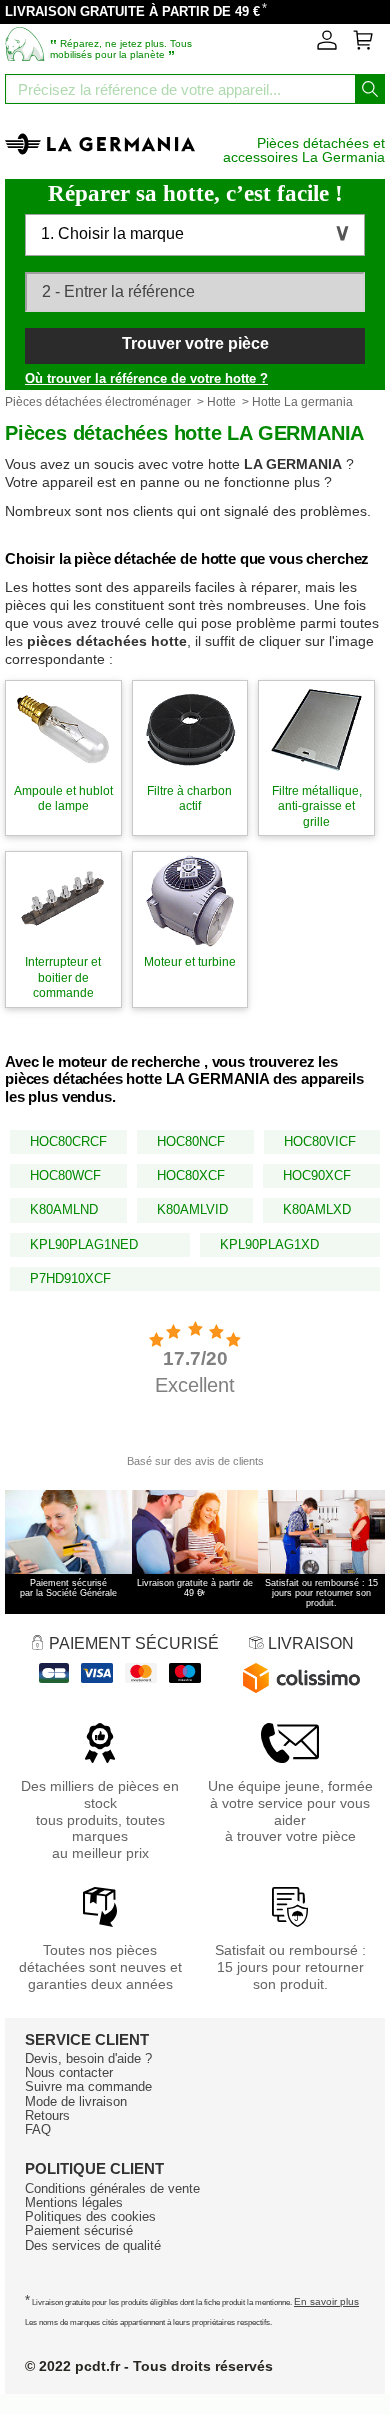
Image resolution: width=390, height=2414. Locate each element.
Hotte (221, 402)
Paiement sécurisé (79, 2230)
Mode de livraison (76, 2101)
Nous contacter (69, 2072)
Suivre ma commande (88, 2086)
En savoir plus (326, 2301)
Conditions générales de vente (112, 2188)
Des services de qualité (93, 2245)
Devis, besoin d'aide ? (88, 2058)
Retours (47, 2115)
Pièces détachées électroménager (98, 402)
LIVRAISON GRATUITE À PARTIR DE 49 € (132, 11)
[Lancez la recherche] (370, 89)
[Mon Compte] (327, 46)
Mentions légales (74, 2202)
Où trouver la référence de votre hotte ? (146, 378)
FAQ (38, 2129)
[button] (195, 235)
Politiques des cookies (90, 2216)
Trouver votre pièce (195, 343)
